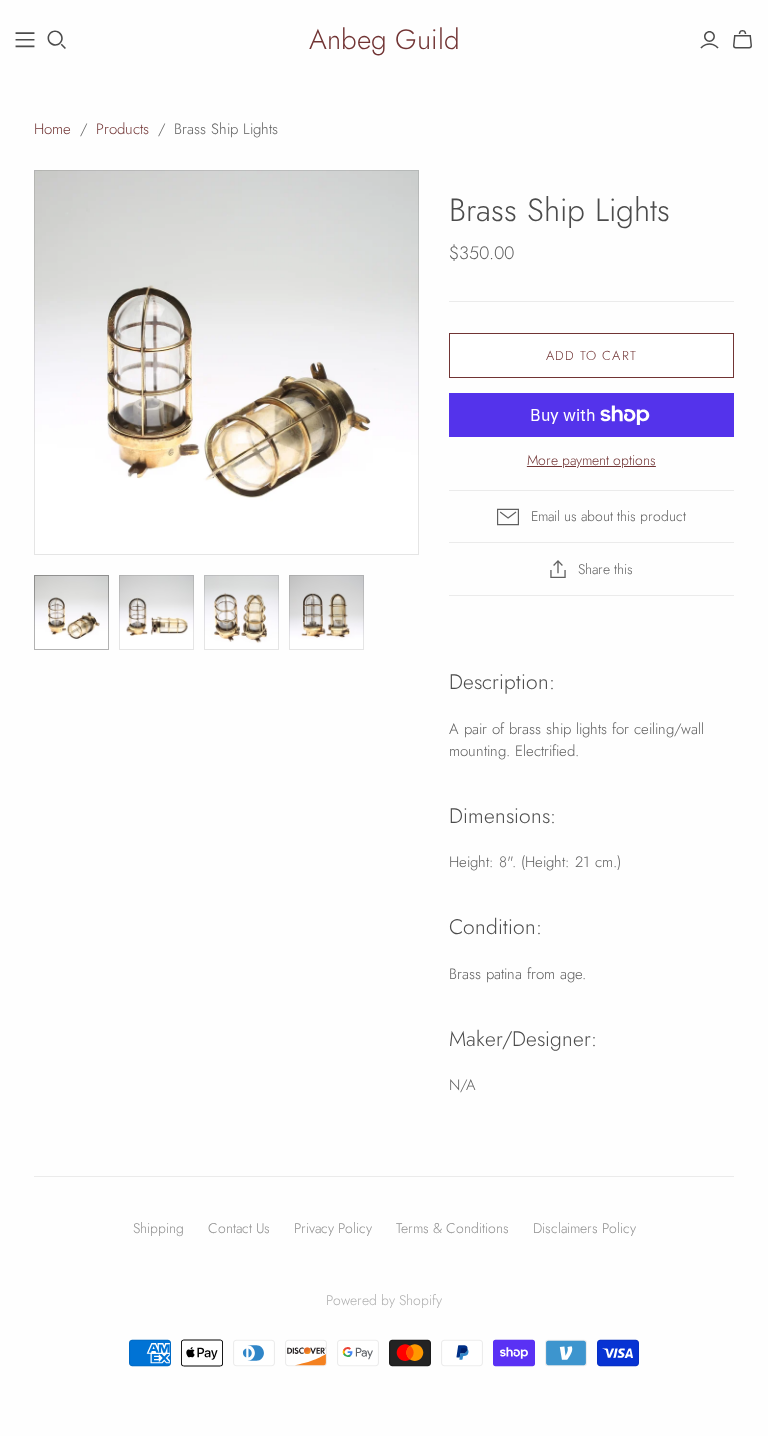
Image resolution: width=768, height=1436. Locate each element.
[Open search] (57, 40)
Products (122, 129)
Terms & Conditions (452, 1228)
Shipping (158, 1228)
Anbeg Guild (384, 39)
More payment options (591, 460)
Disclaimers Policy (584, 1228)
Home (52, 129)
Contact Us (239, 1228)
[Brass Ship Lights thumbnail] (71, 612)
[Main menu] (25, 40)
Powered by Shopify (384, 1300)
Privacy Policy (333, 1228)
